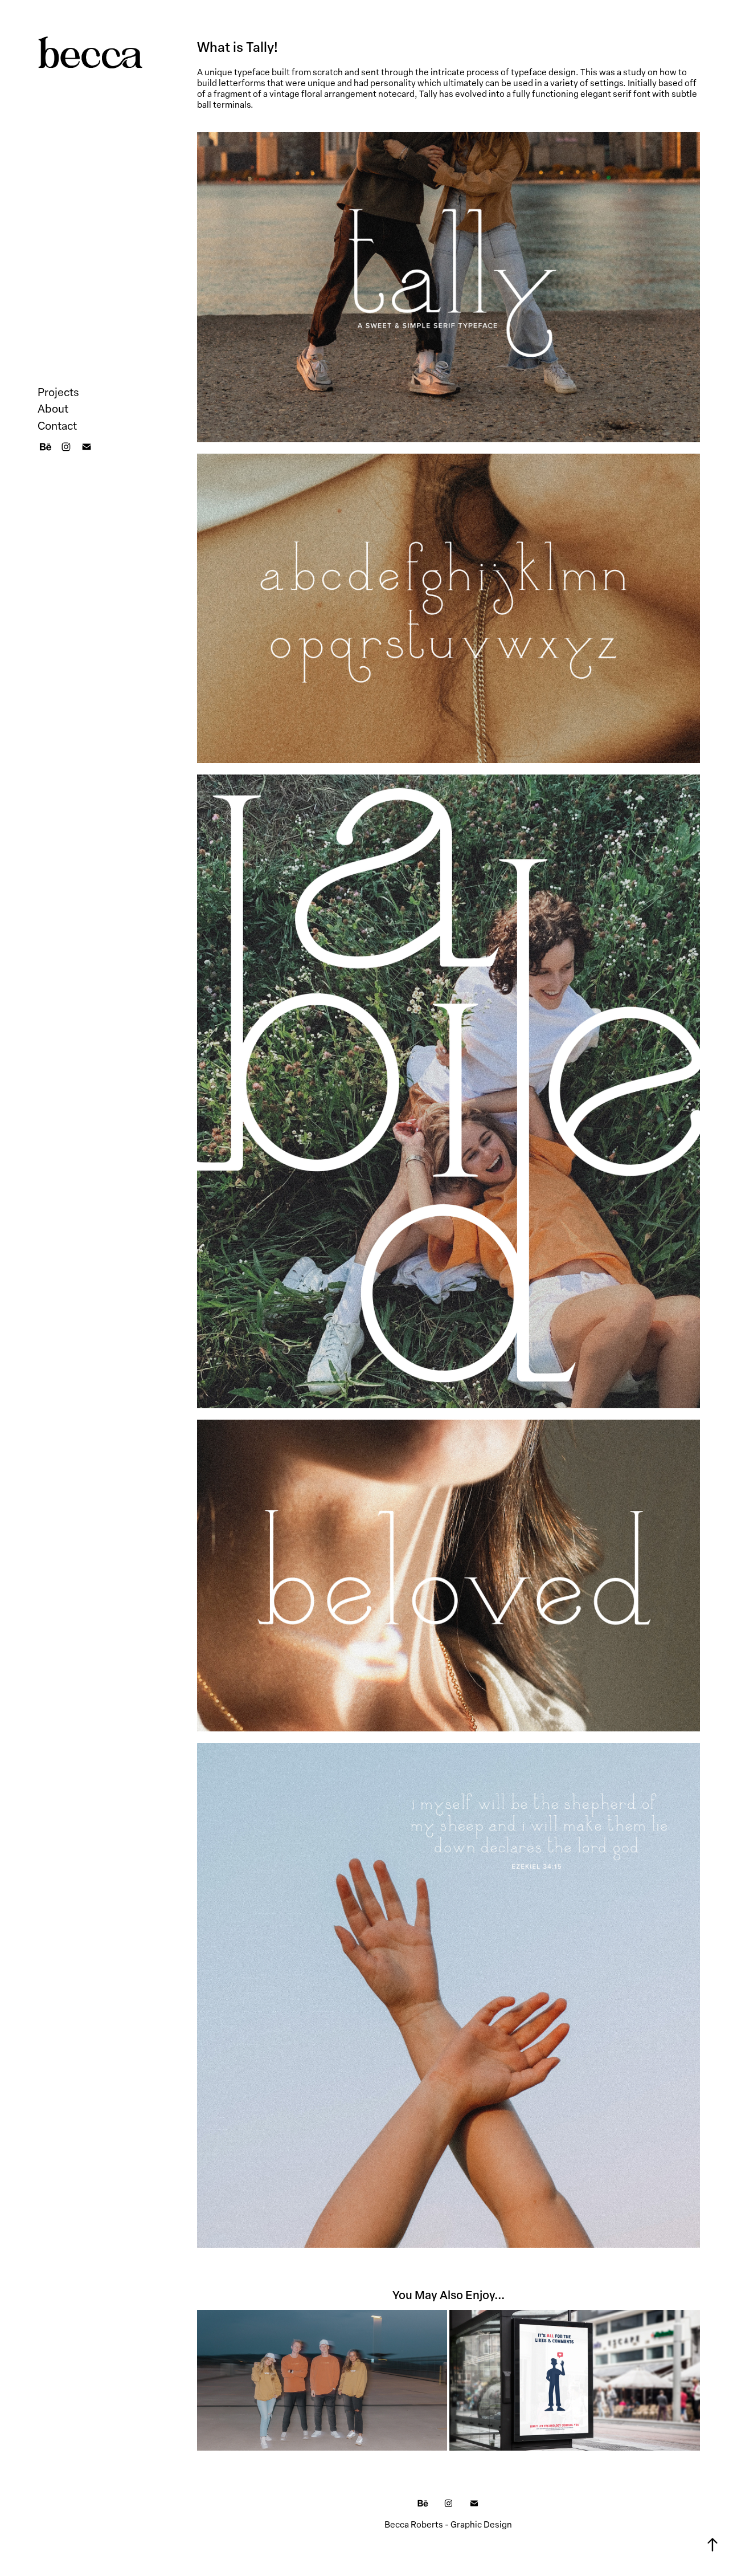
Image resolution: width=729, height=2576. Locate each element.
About (53, 408)
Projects (58, 392)
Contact (57, 425)
